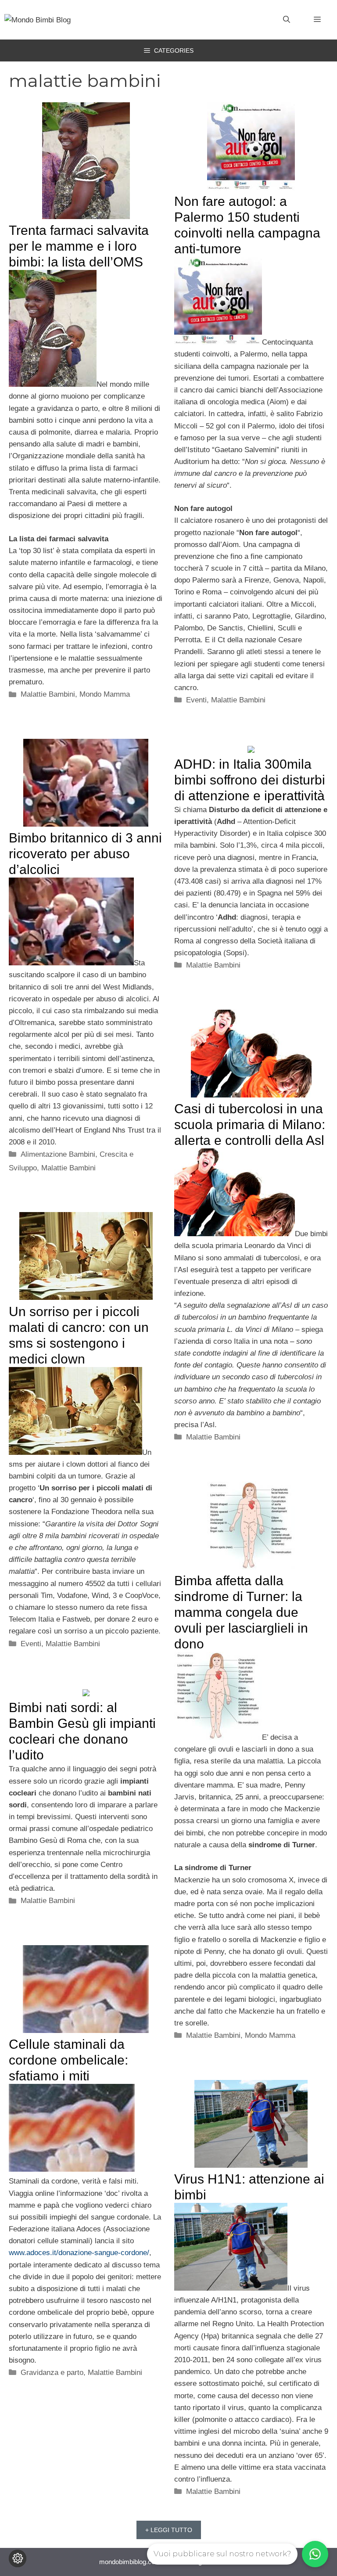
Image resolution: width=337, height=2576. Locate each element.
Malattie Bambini (48, 694)
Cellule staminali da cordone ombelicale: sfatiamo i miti (68, 2060)
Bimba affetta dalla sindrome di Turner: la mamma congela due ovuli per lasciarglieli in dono (241, 1612)
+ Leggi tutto (169, 2530)
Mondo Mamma (105, 694)
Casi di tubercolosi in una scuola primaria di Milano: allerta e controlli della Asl (250, 1124)
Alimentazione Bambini (58, 1154)
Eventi (196, 700)
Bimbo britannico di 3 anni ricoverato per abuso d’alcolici (85, 854)
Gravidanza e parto (52, 2373)
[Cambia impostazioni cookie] (18, 2558)
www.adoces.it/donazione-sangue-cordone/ (79, 2253)
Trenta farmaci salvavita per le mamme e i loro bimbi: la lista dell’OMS (79, 246)
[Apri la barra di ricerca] (287, 20)
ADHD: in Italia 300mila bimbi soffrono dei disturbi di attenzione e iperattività (250, 780)
